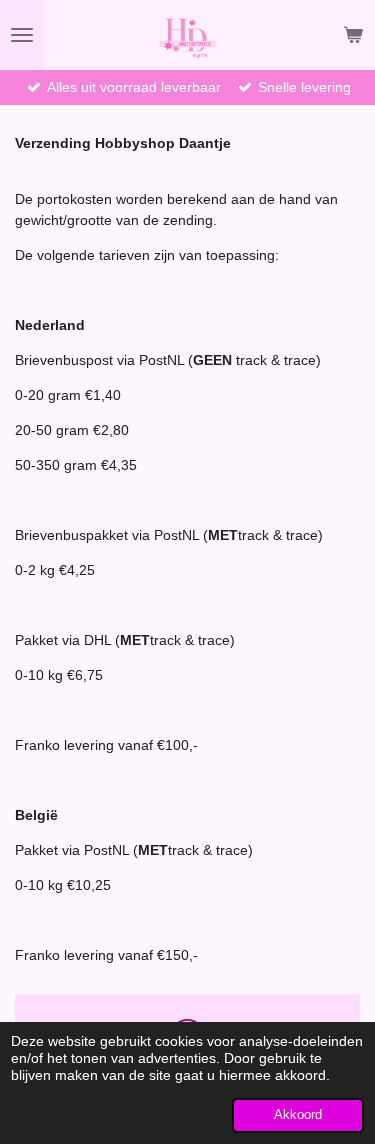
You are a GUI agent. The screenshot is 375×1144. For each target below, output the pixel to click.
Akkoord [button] (298, 1115)
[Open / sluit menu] (22, 35)
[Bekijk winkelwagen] (353, 35)
